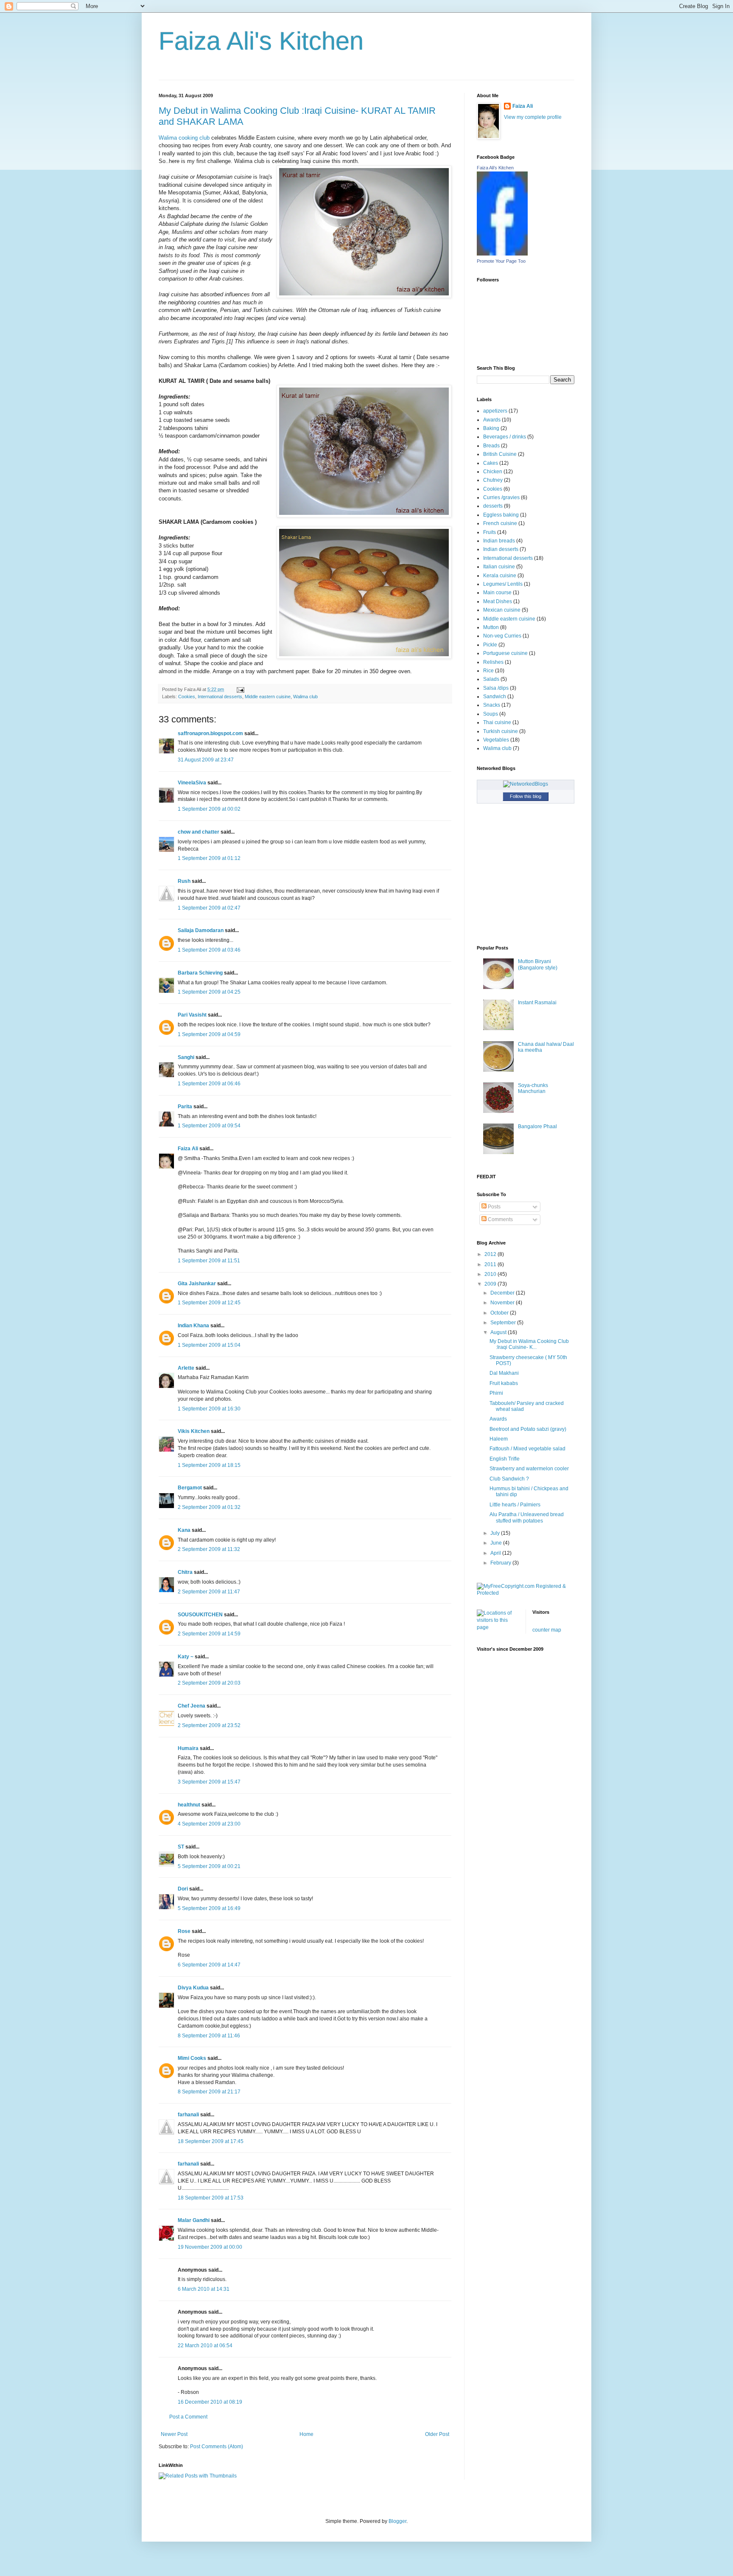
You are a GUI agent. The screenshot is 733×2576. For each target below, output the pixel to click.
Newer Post (174, 2434)
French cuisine (500, 523)
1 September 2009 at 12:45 (209, 1303)
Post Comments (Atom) (217, 2447)
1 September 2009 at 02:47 (209, 908)
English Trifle (505, 1459)
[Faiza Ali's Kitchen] (502, 254)
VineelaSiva (192, 783)
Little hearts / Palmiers (515, 1505)
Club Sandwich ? (509, 1479)
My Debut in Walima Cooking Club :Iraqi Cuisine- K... (529, 1344)
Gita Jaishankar (197, 1284)
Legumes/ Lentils (503, 584)
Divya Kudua (193, 1988)
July (496, 1533)
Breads (491, 446)
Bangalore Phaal (537, 1126)
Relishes (493, 662)
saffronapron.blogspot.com (210, 733)
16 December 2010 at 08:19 (210, 2402)
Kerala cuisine (500, 576)
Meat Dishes (498, 601)
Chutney (493, 480)
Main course (497, 593)
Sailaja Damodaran (201, 930)
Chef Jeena (192, 1706)
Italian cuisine (499, 567)
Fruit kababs (504, 1383)
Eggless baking (501, 515)
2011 (491, 1264)
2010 (491, 1274)
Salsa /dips (496, 688)
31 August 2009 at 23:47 (206, 760)
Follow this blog (526, 796)
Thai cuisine (497, 722)
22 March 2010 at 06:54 (205, 2346)
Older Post (437, 2434)
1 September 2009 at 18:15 (209, 1465)
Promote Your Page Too (501, 261)
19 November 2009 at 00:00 (210, 2247)
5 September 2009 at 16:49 (209, 1908)
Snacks (492, 705)
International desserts (220, 697)
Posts (494, 1207)
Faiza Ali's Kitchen (261, 41)
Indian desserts (501, 549)
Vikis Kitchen (194, 1431)
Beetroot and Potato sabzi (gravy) (528, 1429)
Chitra (185, 1572)
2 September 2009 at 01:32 (209, 1507)
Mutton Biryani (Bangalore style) (538, 964)
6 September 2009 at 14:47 (209, 1965)
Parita (185, 1107)
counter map (547, 1630)
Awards (492, 420)
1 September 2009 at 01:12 (209, 858)
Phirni (496, 1393)
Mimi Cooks (192, 2058)
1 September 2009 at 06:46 (209, 1084)
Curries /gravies (501, 497)
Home (306, 2434)
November (503, 1303)
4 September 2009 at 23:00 (209, 1824)
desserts (493, 506)
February (501, 1563)
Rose (184, 1931)
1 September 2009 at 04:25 (209, 992)
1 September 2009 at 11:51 (209, 1261)
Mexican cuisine (502, 610)
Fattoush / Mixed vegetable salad (527, 1449)
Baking (491, 428)
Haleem (499, 1439)
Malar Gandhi (194, 2220)
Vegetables (496, 740)
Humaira (188, 1748)
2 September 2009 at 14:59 (209, 1634)
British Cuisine (500, 454)
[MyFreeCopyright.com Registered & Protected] (526, 1593)
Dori (183, 1889)
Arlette (186, 1368)
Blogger (397, 2521)
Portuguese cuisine (505, 653)
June (497, 1543)
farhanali (188, 2115)
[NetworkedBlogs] (526, 784)
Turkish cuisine (501, 731)
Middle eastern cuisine (268, 697)
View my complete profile (533, 117)
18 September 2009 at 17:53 (211, 2198)
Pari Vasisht (192, 1015)
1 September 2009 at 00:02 (209, 809)
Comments (500, 1219)
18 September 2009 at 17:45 (211, 2141)
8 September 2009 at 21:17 (209, 2092)
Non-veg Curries (502, 636)
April (496, 1553)
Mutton (491, 627)
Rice (488, 671)
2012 (491, 1254)
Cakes (491, 463)
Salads (491, 679)
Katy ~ (186, 1657)
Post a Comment (188, 2417)
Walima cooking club (184, 138)
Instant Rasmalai (537, 1003)
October (500, 1313)
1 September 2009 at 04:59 (209, 1034)
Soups (491, 714)
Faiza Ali (188, 1149)
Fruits (490, 532)
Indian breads (499, 541)
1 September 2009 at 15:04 (209, 1345)
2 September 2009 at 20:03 (209, 1683)
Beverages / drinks (505, 437)
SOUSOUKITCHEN (200, 1615)
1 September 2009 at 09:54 (209, 1126)
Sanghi (186, 1057)
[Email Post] (239, 689)
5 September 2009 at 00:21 (209, 1866)
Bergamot (190, 1488)
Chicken (493, 472)
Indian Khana (193, 1326)
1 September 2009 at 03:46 (209, 950)
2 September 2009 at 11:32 (209, 1549)
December (503, 1293)
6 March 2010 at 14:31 (204, 2289)
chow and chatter (199, 832)
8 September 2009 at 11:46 (209, 2036)
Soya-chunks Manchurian (533, 1088)
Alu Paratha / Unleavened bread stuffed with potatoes (527, 1517)
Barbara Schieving (200, 973)
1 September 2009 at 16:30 (209, 1409)
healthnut (189, 1805)
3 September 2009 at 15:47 (209, 1782)
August (499, 1332)
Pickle (490, 645)
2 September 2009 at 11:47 (209, 1592)
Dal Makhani (504, 1373)
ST (181, 1847)
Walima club (305, 697)
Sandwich (495, 697)
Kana (184, 1530)
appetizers (495, 411)
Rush (184, 881)
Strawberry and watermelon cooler (529, 1469)
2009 (491, 1284)
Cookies (187, 697)
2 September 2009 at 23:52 (209, 1725)
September (504, 1323)
